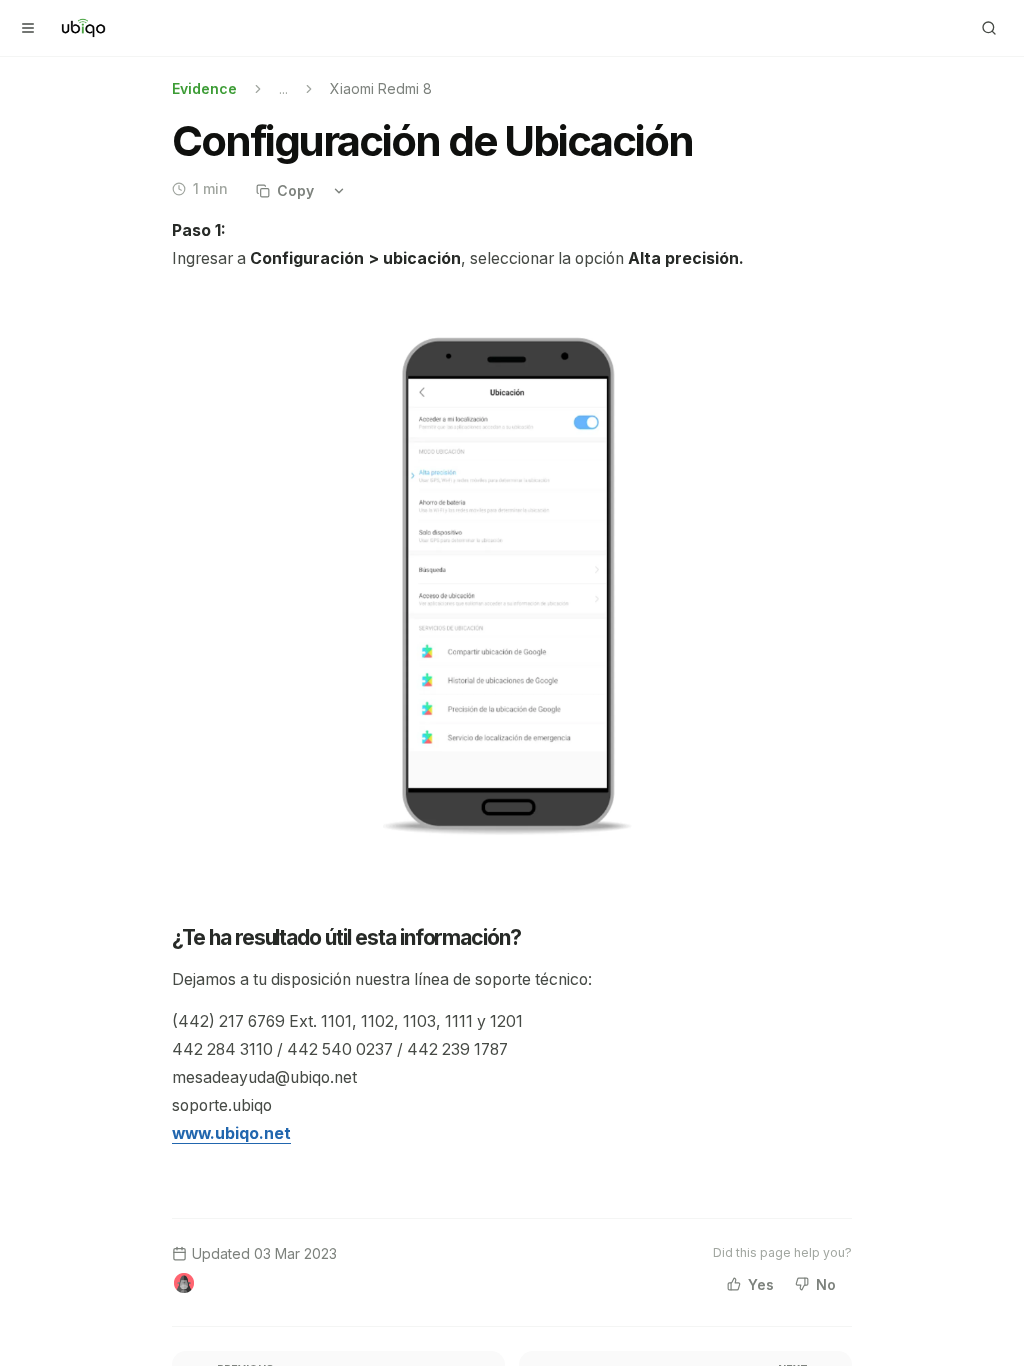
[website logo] (83, 28)
